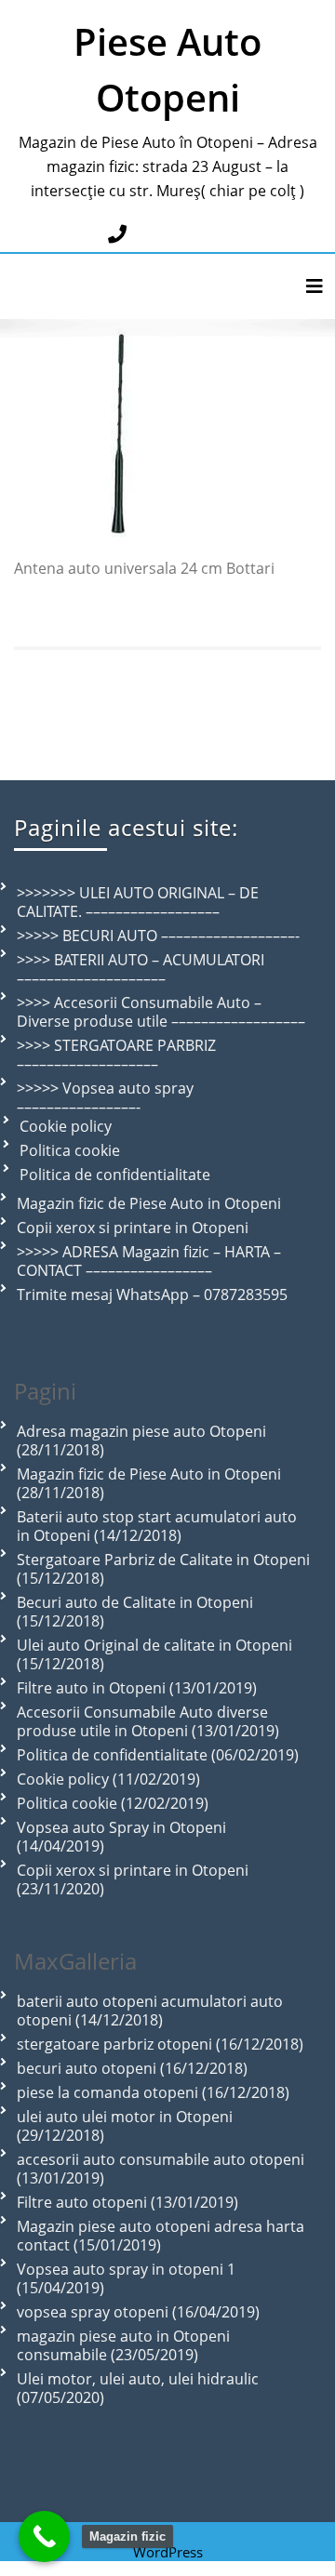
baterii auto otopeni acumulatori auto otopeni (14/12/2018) (150, 2011)
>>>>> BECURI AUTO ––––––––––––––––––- (158, 936)
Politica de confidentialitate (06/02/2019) (158, 1755)
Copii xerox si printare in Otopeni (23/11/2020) (133, 1879)
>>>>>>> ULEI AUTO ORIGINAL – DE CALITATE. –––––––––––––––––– (138, 902)
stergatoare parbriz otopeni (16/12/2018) (160, 2044)
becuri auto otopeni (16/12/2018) (132, 2068)
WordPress (168, 2552)
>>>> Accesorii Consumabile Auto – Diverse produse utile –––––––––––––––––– (161, 1012)
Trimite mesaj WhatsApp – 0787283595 (152, 1295)
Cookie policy (66, 1126)
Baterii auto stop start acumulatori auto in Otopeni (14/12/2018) (157, 1526)
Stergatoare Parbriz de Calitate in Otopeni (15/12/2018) (163, 1569)
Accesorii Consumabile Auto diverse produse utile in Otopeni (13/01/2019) (148, 1721)
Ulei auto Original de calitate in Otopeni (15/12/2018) (154, 1654)
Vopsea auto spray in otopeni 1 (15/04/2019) (126, 2278)
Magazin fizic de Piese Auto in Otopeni (149, 1203)
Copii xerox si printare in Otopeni (133, 1228)
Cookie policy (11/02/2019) (108, 1779)
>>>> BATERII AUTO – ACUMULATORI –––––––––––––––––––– (141, 969)
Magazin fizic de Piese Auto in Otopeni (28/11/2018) (149, 1483)
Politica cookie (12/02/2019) (113, 1803)
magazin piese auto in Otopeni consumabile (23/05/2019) (123, 2345)
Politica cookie (70, 1150)
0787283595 (181, 234)
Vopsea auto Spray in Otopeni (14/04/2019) (121, 1837)
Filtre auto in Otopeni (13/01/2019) (137, 1688)
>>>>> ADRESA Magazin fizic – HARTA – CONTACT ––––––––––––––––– (149, 1261)
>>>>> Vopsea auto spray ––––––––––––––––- (105, 1097)
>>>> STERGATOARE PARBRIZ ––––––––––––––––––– (116, 1055)
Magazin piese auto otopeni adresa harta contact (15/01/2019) (161, 2236)
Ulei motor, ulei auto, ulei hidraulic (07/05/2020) (138, 2388)
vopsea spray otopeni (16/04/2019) (138, 2312)
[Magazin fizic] (44, 2536)
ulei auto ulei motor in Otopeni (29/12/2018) (125, 2126)
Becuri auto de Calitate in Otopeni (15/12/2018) (135, 1612)
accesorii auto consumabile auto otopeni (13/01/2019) (161, 2169)
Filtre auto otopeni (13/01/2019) (127, 2202)
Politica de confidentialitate (115, 1175)
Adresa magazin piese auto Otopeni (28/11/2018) (141, 1441)
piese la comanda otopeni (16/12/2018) (153, 2092)
